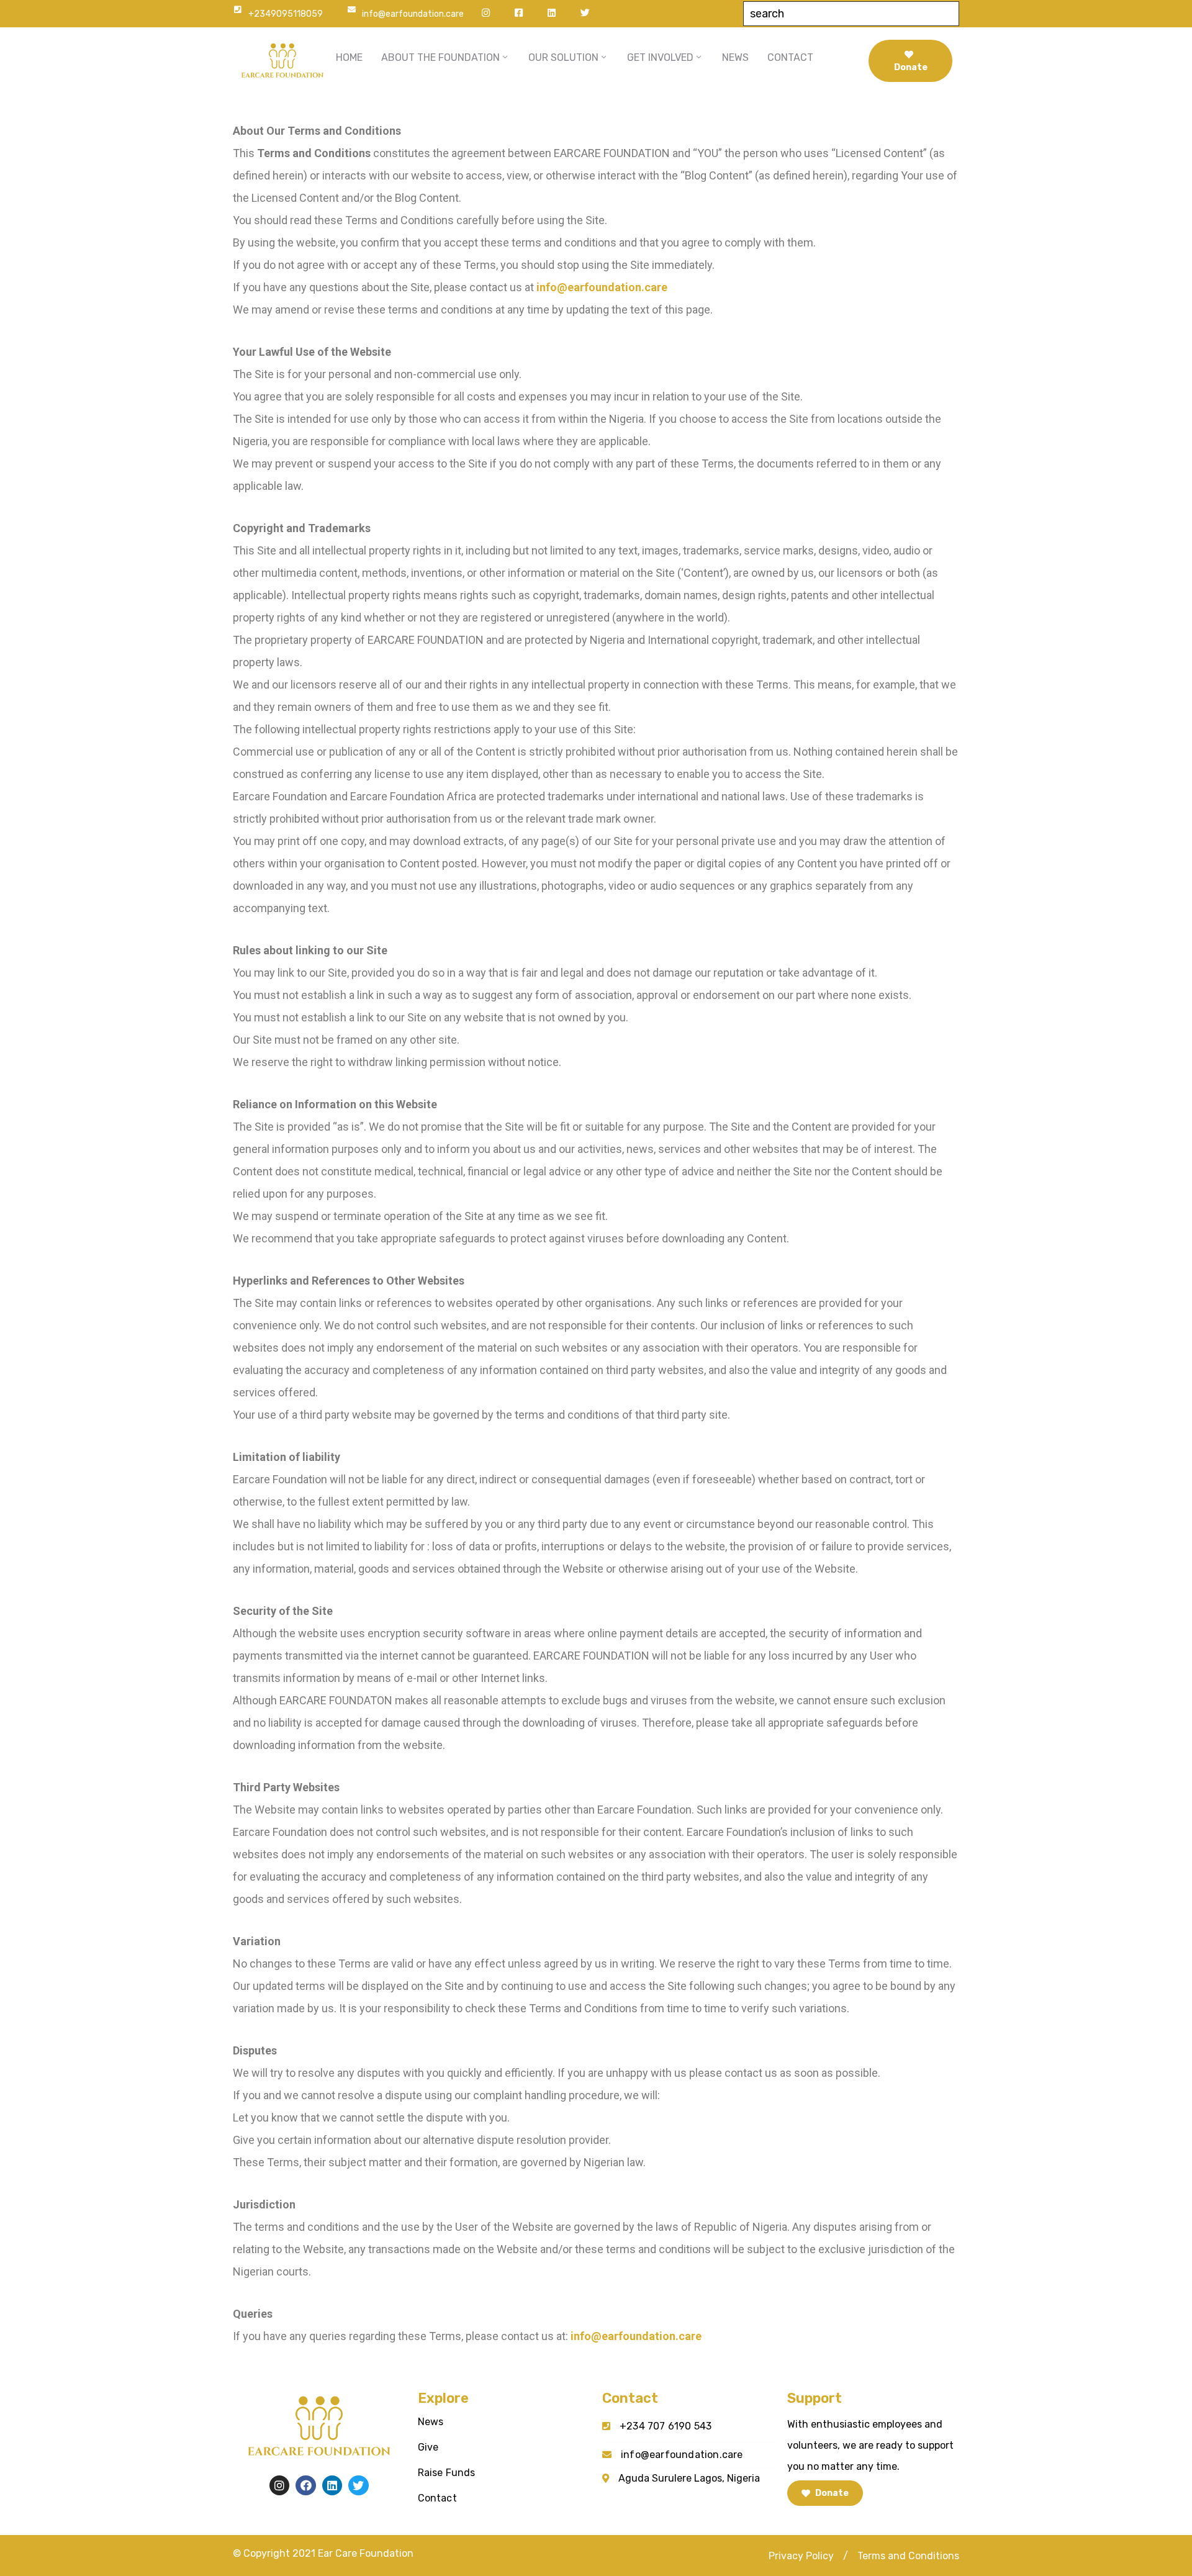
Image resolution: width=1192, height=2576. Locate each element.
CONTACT (790, 57)
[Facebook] (305, 2485)
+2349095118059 (286, 14)
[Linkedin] (332, 2485)
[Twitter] (358, 2485)
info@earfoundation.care (413, 14)
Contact (437, 2498)
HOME (349, 57)
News (431, 2422)
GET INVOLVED (660, 57)
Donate (911, 67)
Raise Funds (447, 2473)
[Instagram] (279, 2485)
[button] (801, 2556)
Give (428, 2447)
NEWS (735, 57)
